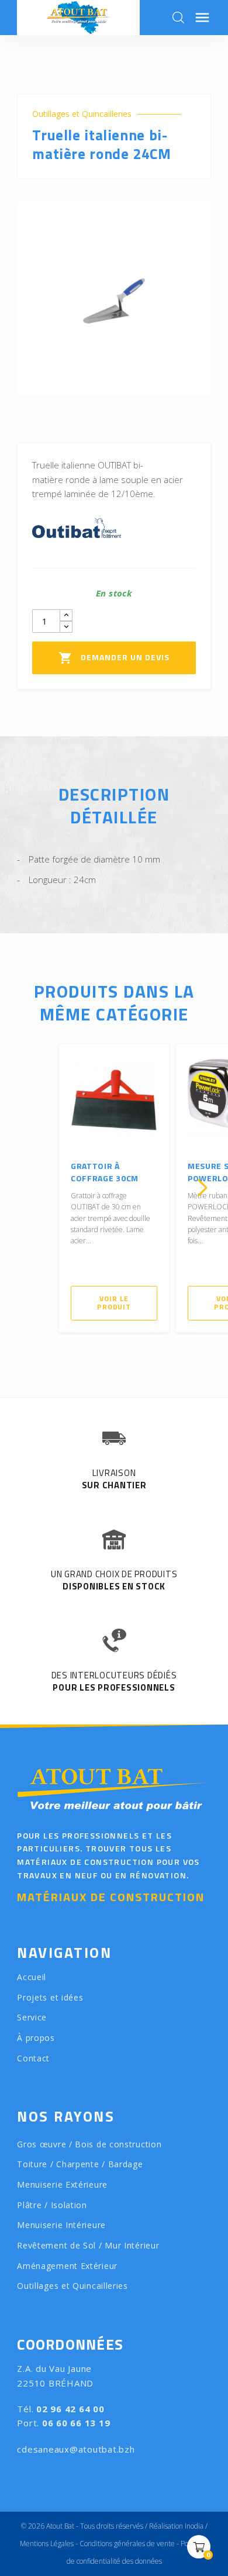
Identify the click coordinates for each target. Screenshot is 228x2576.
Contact (33, 2058)
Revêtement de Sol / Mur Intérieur (88, 2245)
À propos (36, 2038)
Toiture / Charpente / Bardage (80, 2164)
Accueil (32, 1977)
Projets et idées (50, 1997)
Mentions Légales (47, 2544)
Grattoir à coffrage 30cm (105, 1172)
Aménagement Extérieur (67, 2266)
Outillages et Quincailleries (82, 114)
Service (32, 2017)
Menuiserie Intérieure (61, 2225)
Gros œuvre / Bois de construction (89, 2144)
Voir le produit (114, 1303)
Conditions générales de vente (127, 2544)
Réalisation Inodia (176, 2526)
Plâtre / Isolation (52, 2205)
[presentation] (26, 1188)
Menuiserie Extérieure (62, 2184)
